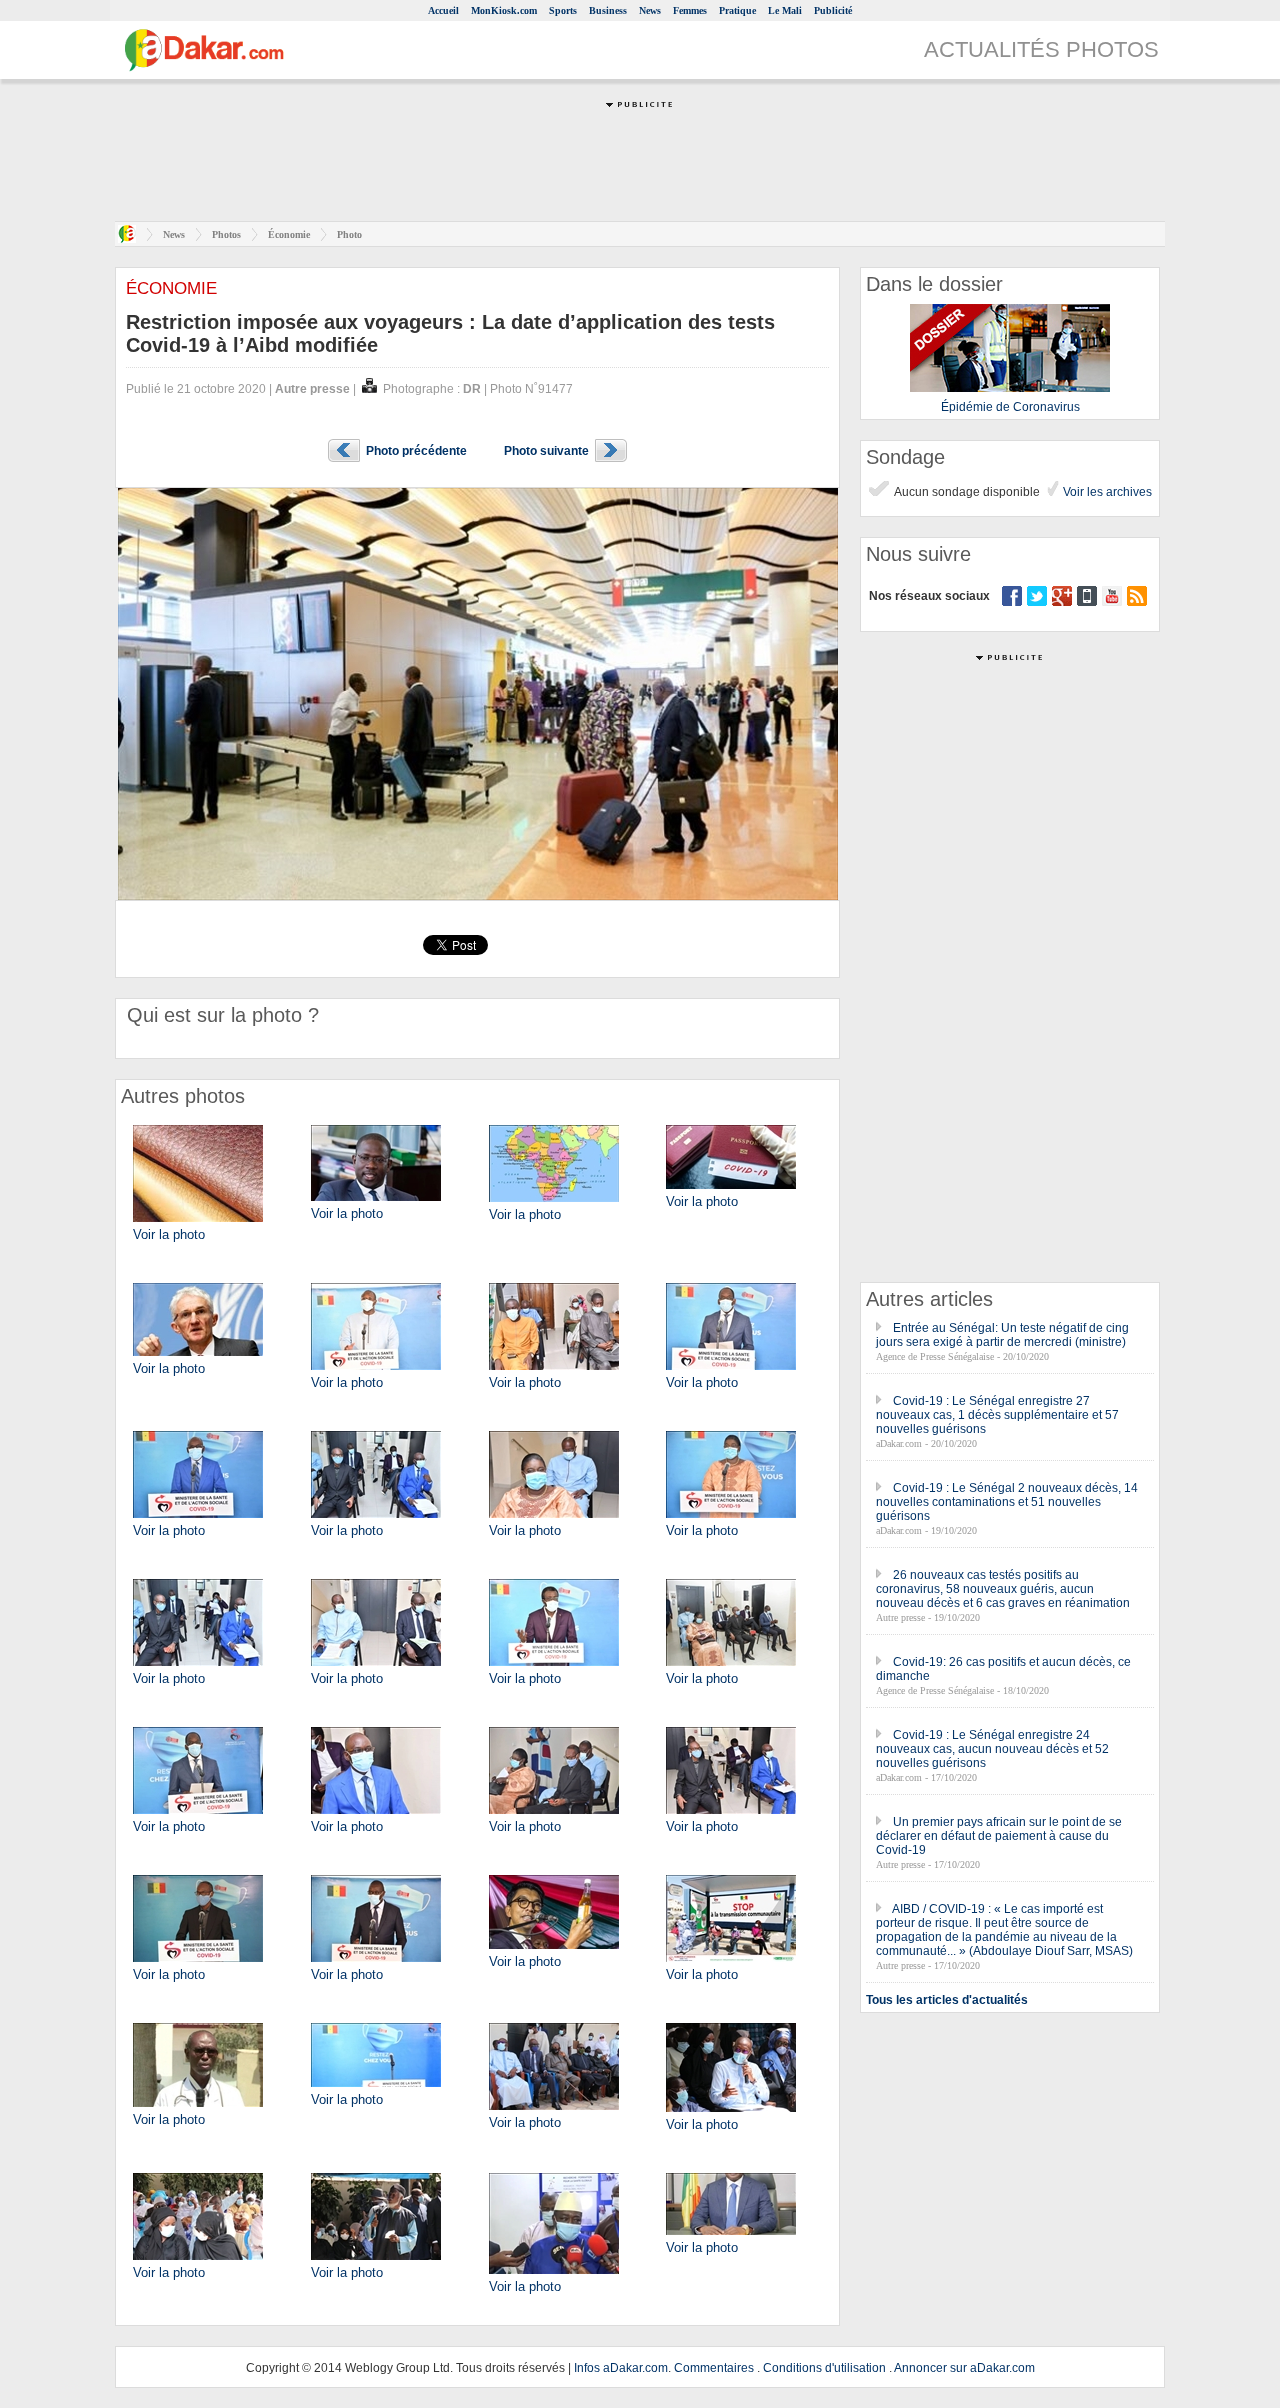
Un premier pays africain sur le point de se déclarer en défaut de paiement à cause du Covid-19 (999, 1836)
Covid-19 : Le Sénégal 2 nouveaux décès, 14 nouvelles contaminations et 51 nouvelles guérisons (1007, 1502)
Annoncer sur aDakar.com (964, 2368)
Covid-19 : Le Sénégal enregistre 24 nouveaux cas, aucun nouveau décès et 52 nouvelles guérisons (992, 1749)
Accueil (443, 10)
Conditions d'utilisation (824, 2368)
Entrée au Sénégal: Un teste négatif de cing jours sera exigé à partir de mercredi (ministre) (1002, 1335)
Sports (563, 10)
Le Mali (785, 10)
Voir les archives (1106, 492)
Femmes (690, 10)
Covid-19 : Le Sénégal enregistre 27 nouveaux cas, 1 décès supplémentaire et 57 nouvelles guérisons (997, 1415)
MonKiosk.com (504, 10)
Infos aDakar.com (621, 2368)
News (650, 10)
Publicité (833, 10)
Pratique (737, 10)
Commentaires (714, 2368)
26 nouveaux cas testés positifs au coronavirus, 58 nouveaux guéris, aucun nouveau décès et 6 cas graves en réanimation (1003, 1589)
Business (608, 10)
